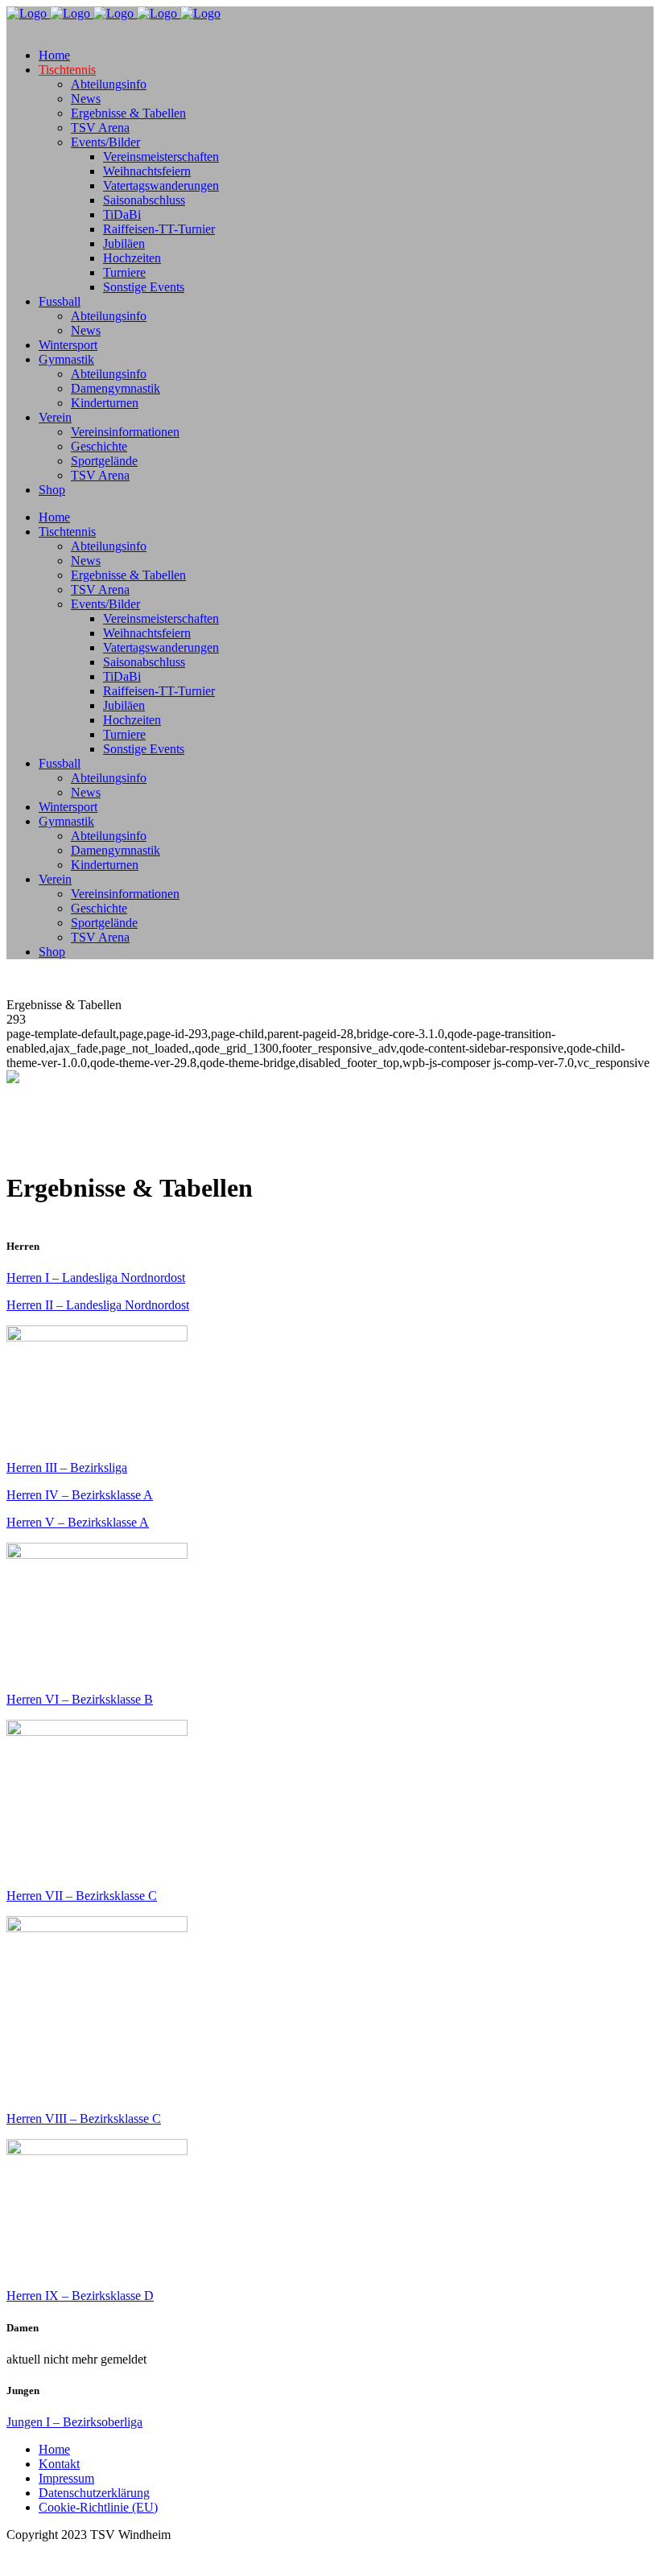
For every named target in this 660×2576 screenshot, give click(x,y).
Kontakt (59, 2464)
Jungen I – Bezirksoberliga (74, 2422)
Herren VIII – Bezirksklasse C (84, 2119)
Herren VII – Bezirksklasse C (82, 1896)
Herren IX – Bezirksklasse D (80, 2296)
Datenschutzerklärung (94, 2493)
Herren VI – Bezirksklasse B (80, 1699)
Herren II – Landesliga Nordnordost (98, 1305)
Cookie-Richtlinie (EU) (98, 2507)
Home (54, 2449)
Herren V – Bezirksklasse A (78, 1522)
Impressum (66, 2478)
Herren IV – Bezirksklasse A (80, 1495)
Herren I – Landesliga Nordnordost (96, 1278)
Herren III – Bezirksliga (67, 1467)
